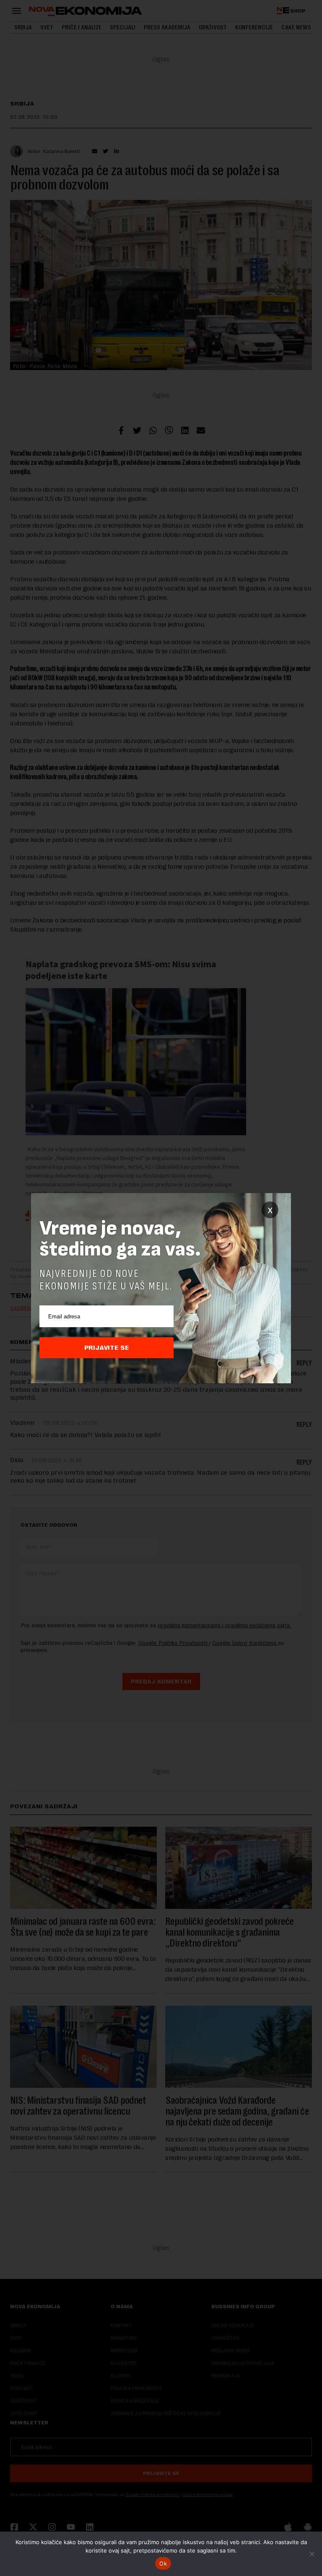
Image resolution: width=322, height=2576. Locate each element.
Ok (163, 2563)
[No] (312, 2554)
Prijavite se (107, 1348)
